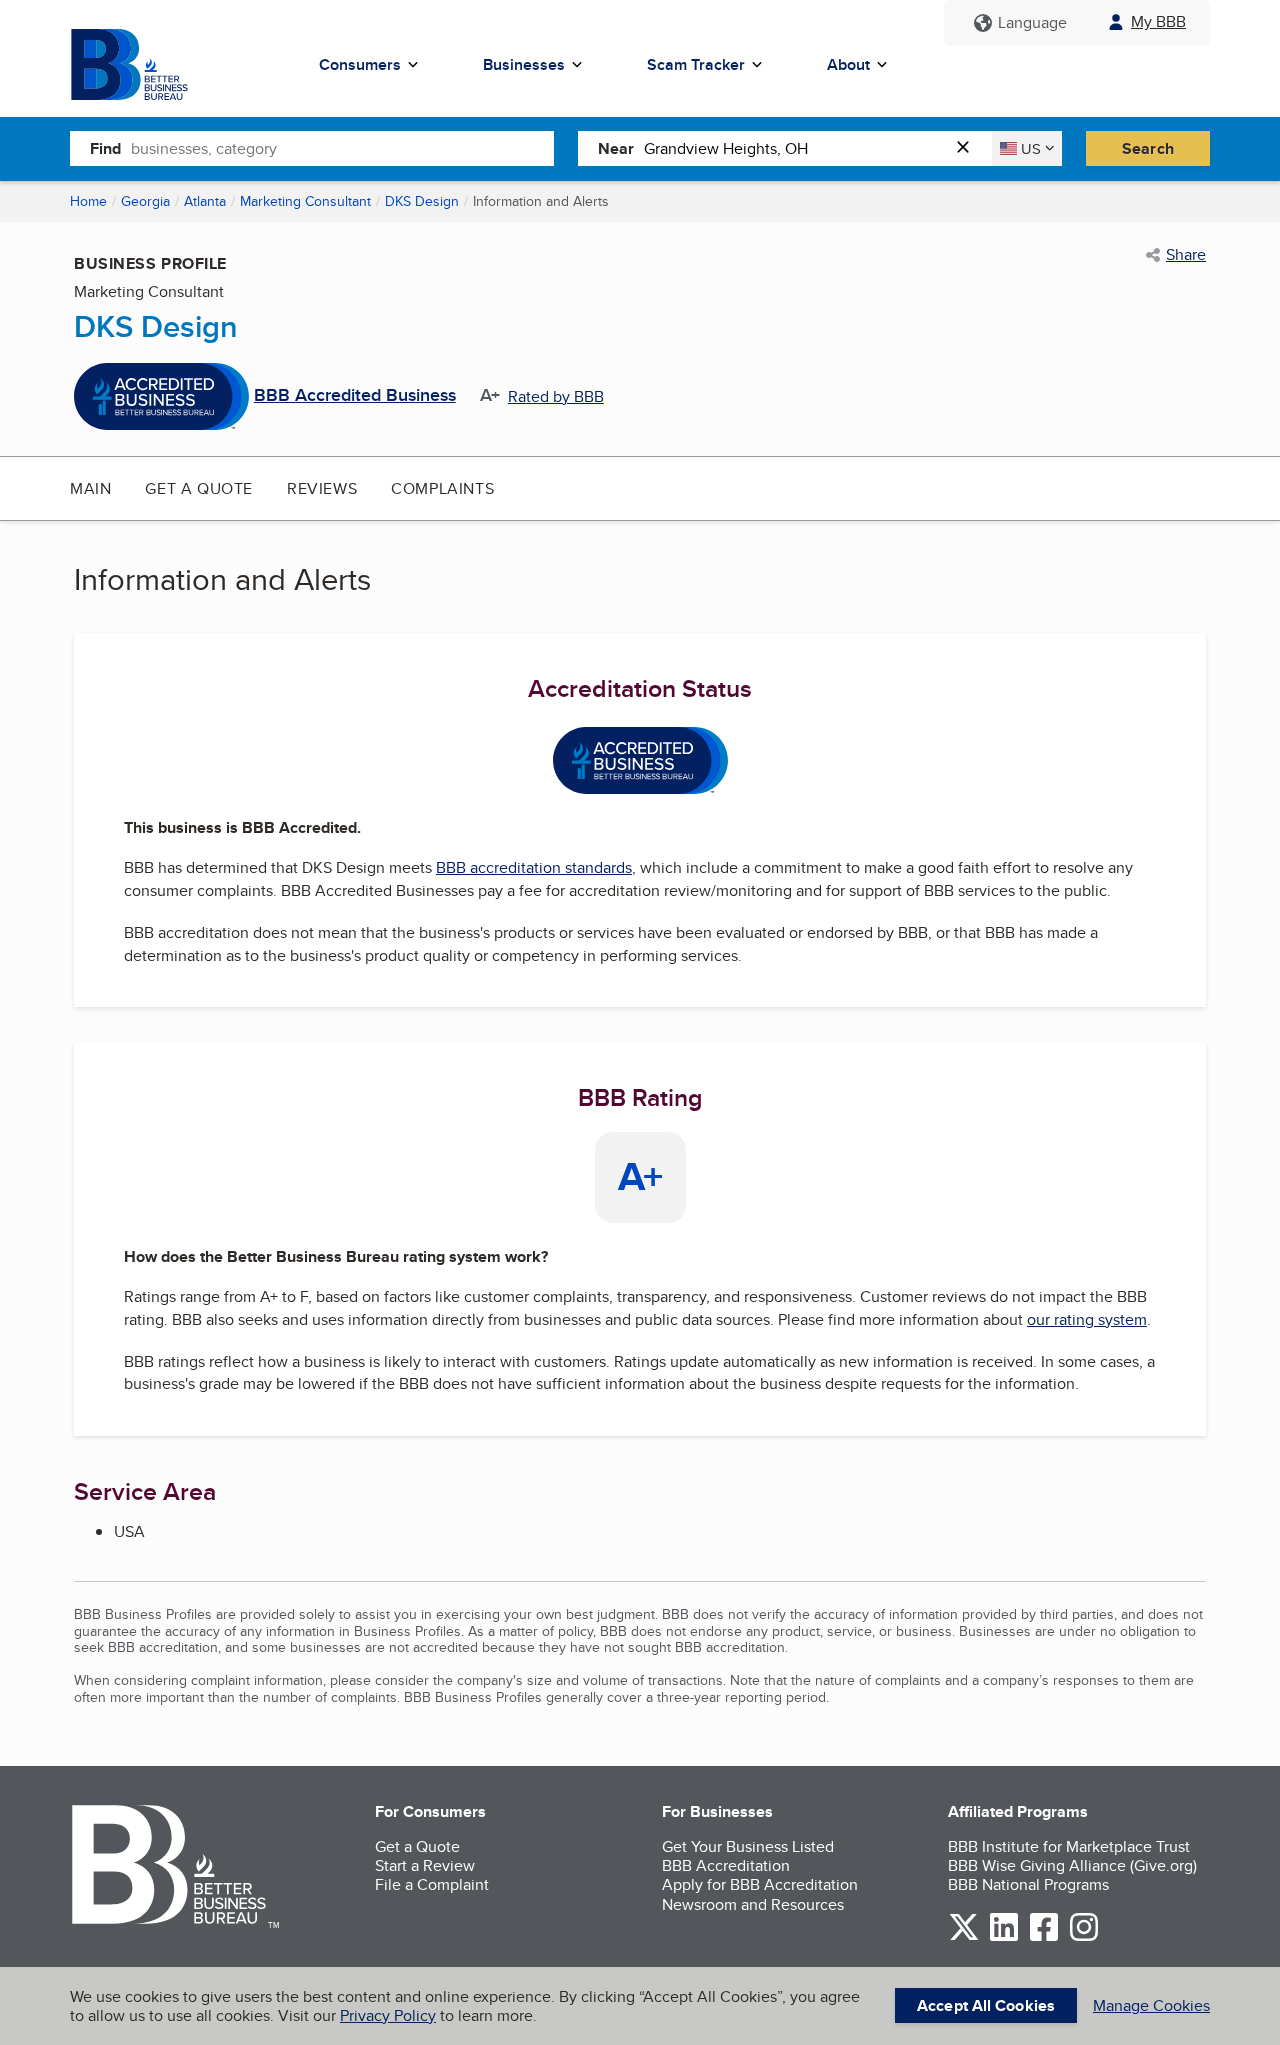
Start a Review (425, 1865)
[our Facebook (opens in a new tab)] (1044, 1937)
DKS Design (422, 201)
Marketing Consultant (305, 201)
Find (105, 148)
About (848, 64)
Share (1186, 255)
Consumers (360, 64)
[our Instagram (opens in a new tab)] (1084, 1937)
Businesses (524, 64)
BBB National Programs (1028, 1884)
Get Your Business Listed (748, 1846)
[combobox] (342, 148)
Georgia (145, 201)
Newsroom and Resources (753, 1904)
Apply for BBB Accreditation (760, 1884)
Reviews (322, 488)
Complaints (442, 488)
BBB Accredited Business (355, 396)
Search (1148, 148)
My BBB (1158, 21)
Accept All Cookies (986, 2005)
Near (616, 148)
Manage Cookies (1151, 2005)
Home (88, 201)
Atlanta (205, 201)
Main (90, 488)
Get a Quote (199, 488)
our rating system (1087, 1319)
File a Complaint (432, 1884)
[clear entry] (969, 148)
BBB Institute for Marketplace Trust (1069, 1846)
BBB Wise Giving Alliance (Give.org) (1072, 1865)
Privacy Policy (388, 2015)
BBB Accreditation (726, 1865)
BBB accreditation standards (534, 867)
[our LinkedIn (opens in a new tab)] (1004, 1937)
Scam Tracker (696, 64)
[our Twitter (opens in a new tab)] (964, 1937)
